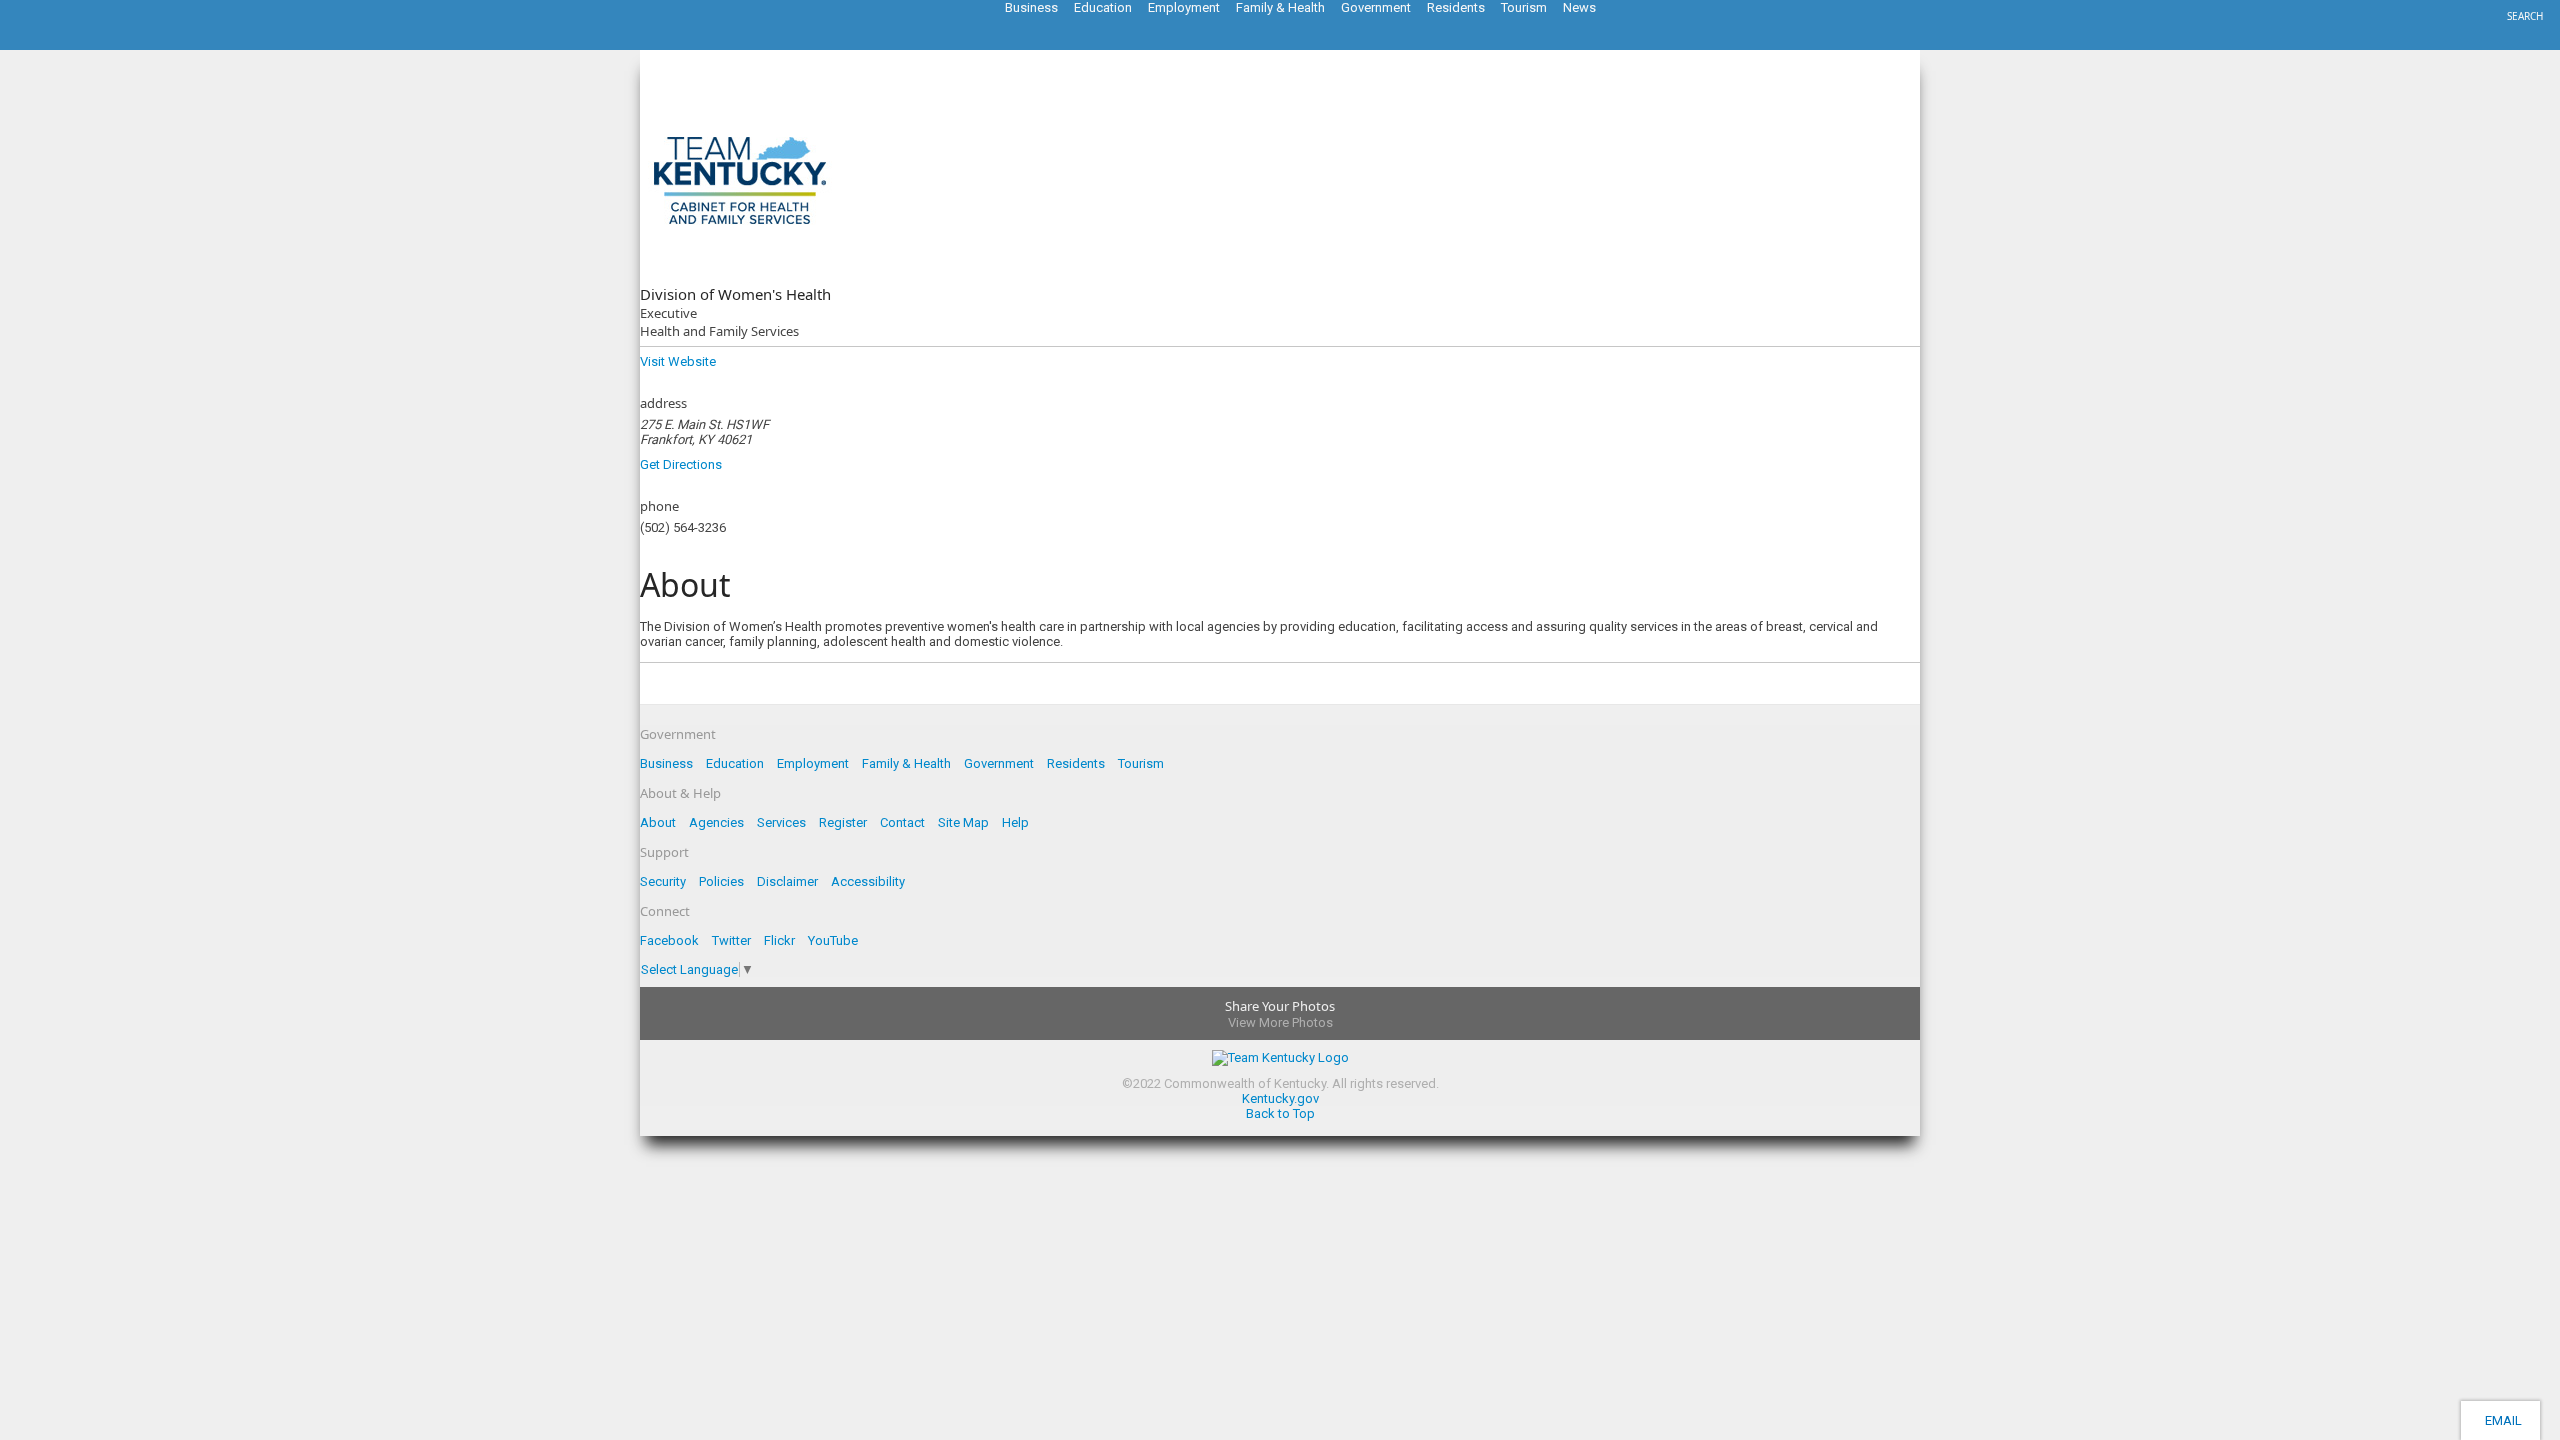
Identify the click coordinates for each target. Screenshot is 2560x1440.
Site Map (963, 822)
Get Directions (681, 464)
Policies (721, 881)
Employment (813, 763)
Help (1015, 822)
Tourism (1141, 763)
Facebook (669, 940)
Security (663, 881)
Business (666, 763)
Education (735, 763)
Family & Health (906, 763)
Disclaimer (787, 881)
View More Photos (1280, 1022)
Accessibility (868, 881)
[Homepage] (95, 44)
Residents (1076, 763)
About (658, 822)
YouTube (833, 940)
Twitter (731, 940)
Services (781, 822)
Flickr (779, 940)
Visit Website (678, 361)
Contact (902, 822)
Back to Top (1280, 1113)
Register (843, 822)
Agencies (716, 822)
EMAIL (2500, 1420)
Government (999, 763)
